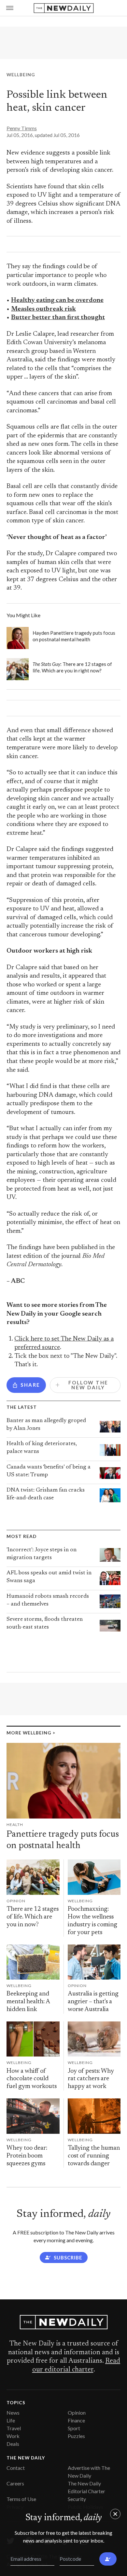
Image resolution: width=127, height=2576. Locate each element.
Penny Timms (22, 128)
